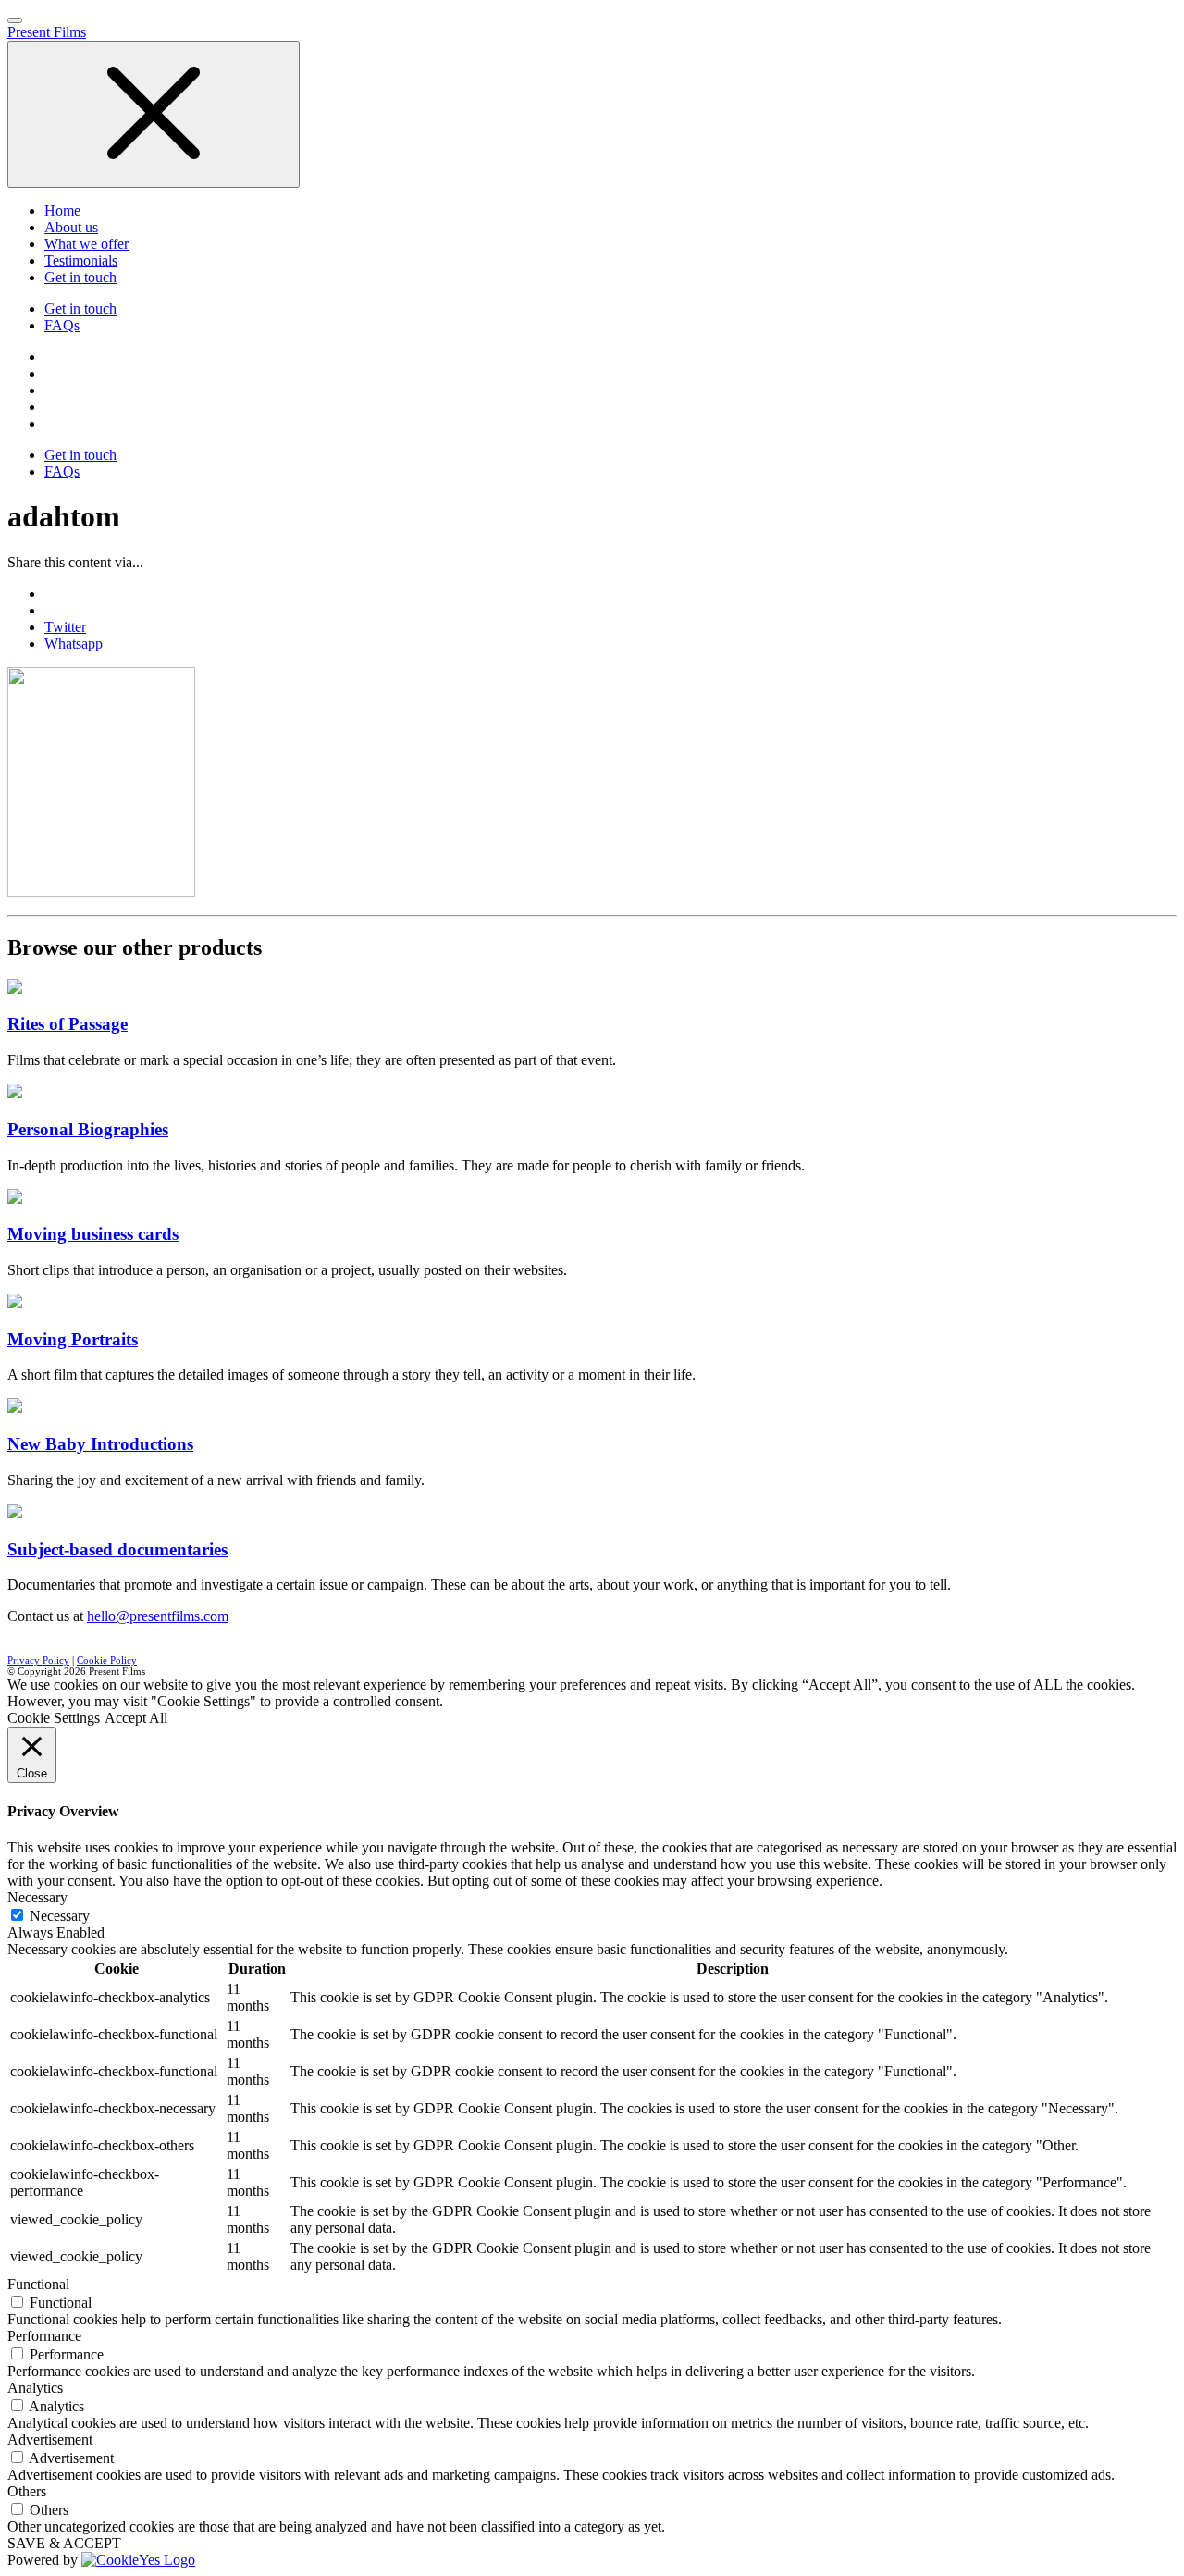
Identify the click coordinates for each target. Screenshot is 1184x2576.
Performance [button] (44, 2336)
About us (71, 227)
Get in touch (80, 277)
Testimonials (81, 260)
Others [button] (27, 2491)
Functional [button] (38, 2284)
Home (62, 211)
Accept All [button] (136, 1718)
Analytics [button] (35, 2388)
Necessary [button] (37, 1897)
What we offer (86, 244)
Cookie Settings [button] (54, 1718)
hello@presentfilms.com (158, 1616)
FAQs (62, 325)
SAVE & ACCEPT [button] (64, 2543)
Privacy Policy (38, 1660)
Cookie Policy (107, 1660)
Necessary (60, 1916)
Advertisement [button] (50, 2440)
